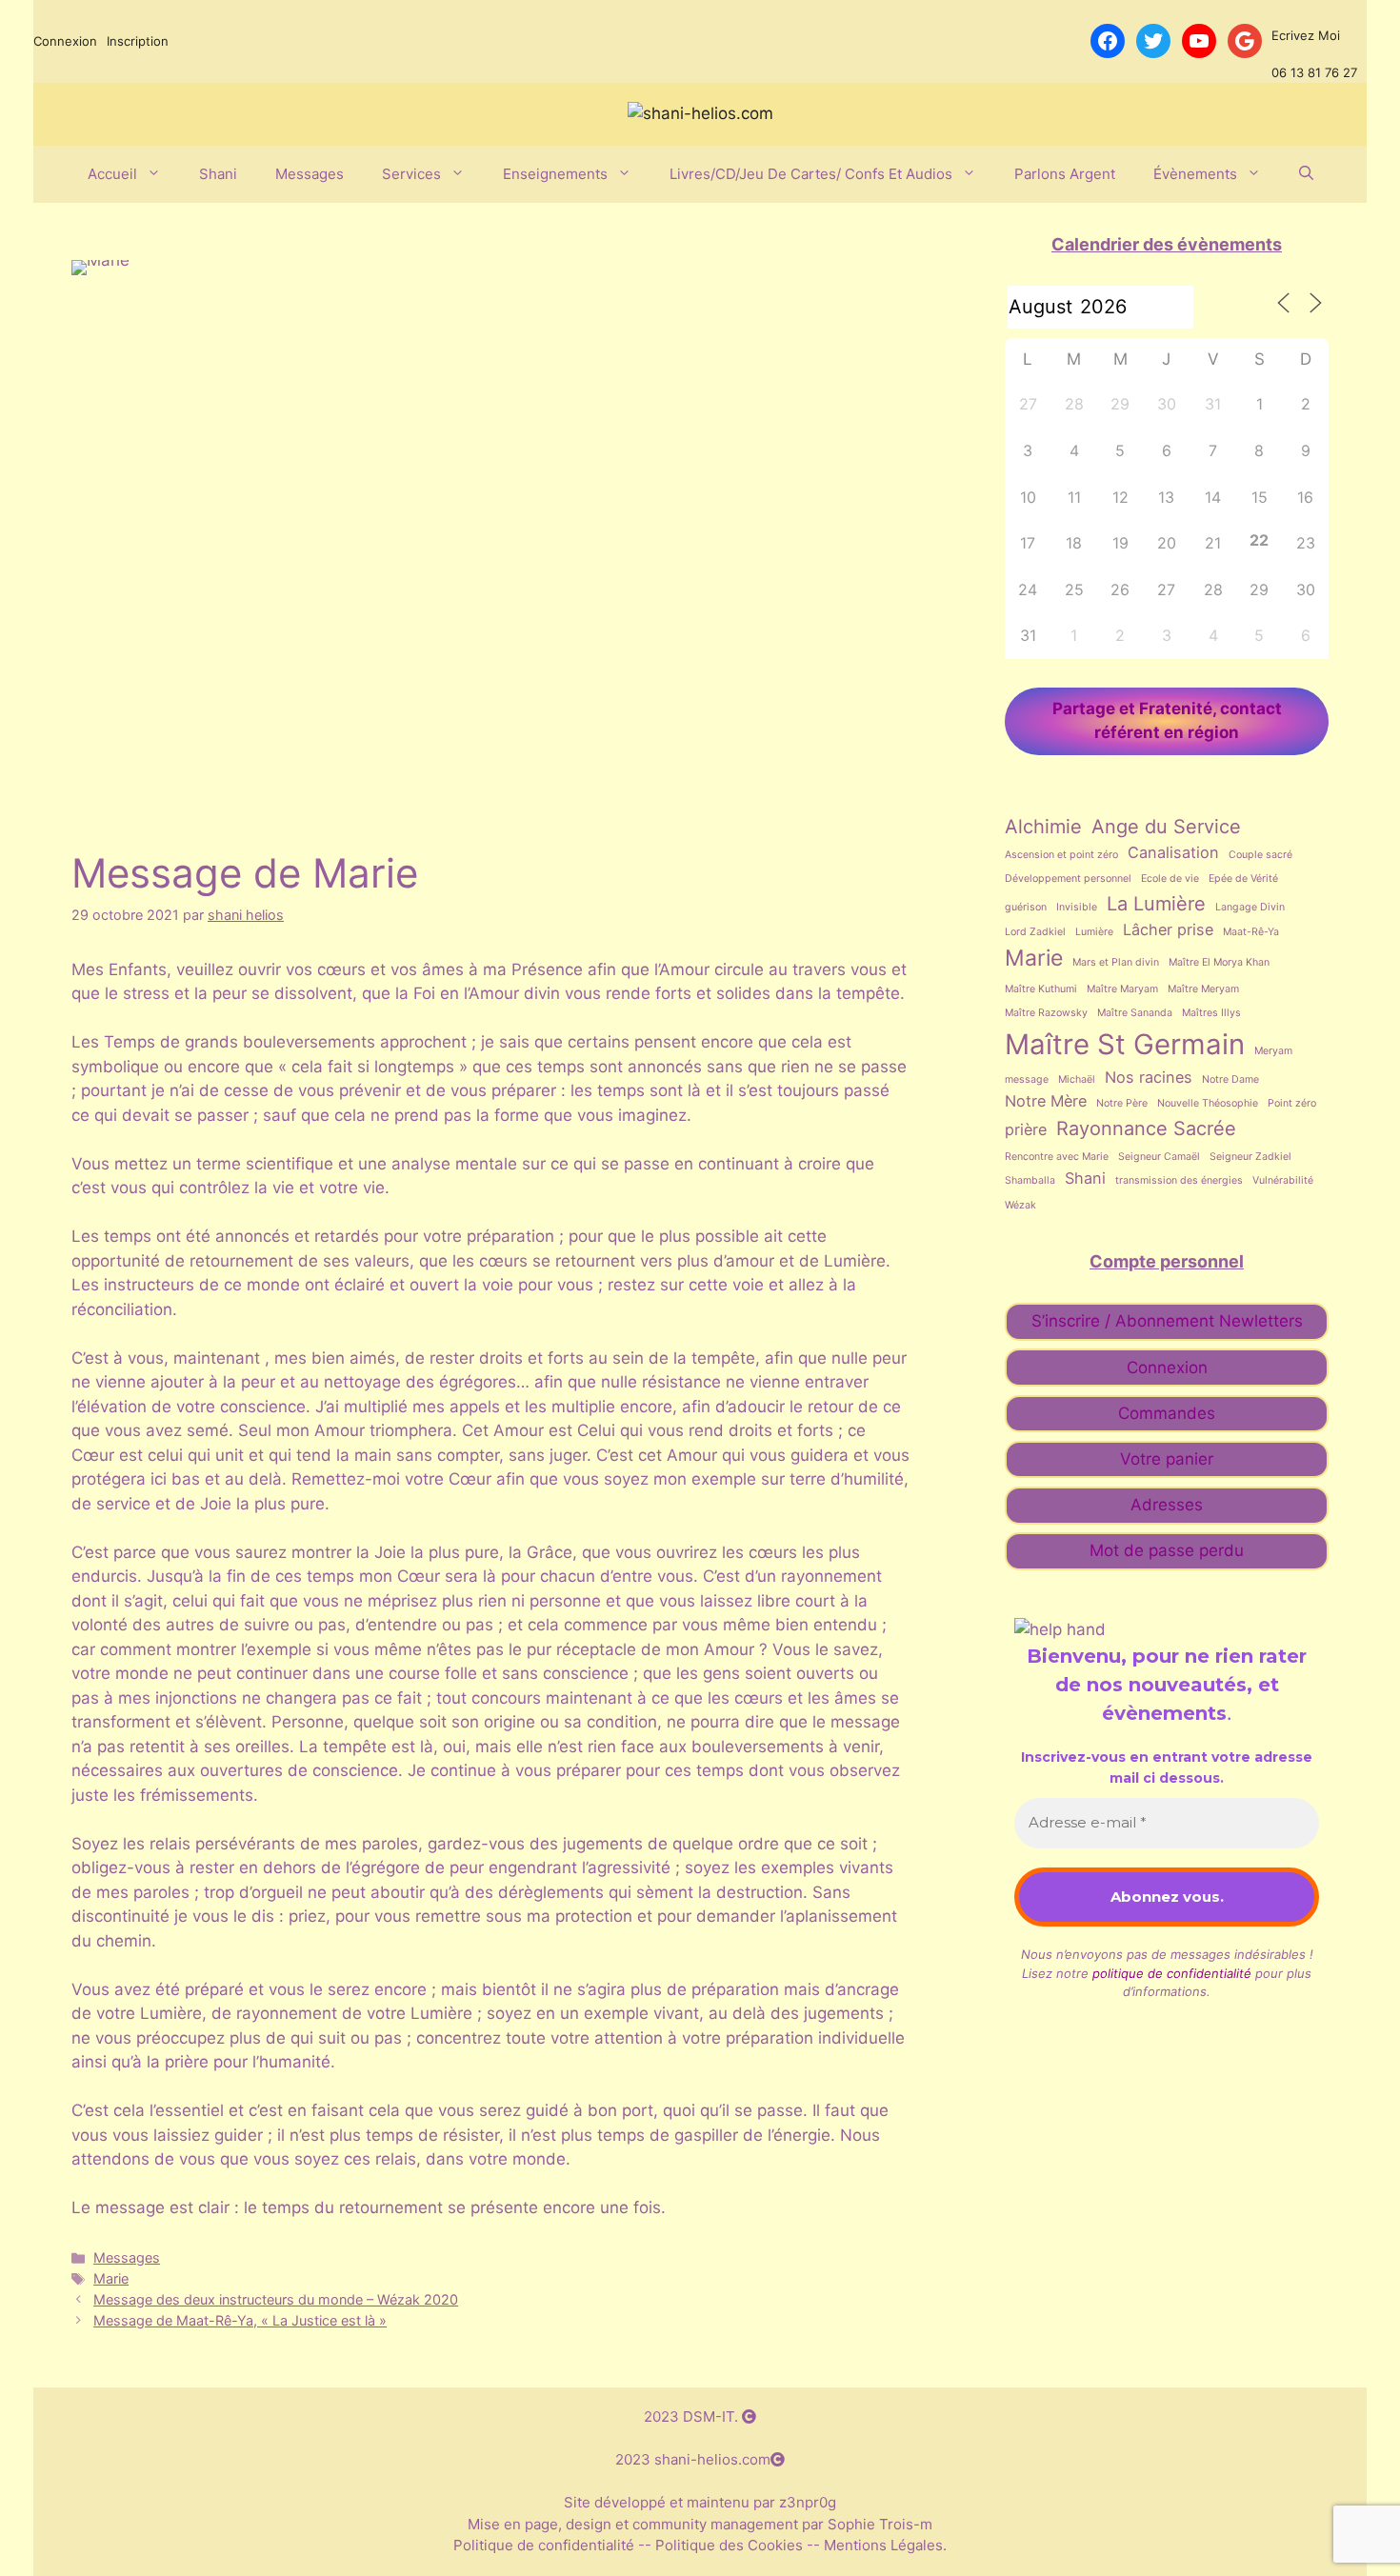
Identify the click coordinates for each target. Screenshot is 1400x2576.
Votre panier (1167, 1459)
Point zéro (1292, 1103)
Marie (111, 2278)
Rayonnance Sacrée (1146, 1128)
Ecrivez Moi (1306, 35)
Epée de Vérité (1243, 879)
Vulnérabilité (1283, 1180)
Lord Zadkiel (1035, 932)
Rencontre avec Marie (1057, 1157)
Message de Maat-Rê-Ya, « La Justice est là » (240, 2320)
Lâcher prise (1168, 929)
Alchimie (1043, 827)
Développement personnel (1068, 879)
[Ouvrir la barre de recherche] (1306, 174)
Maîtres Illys (1211, 1013)
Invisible (1077, 907)
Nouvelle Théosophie (1208, 1103)
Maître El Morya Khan (1219, 962)
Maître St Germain (1125, 1044)
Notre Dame (1230, 1079)
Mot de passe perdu (1167, 1550)
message (1027, 1079)
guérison (1026, 907)
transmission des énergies (1179, 1180)
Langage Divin (1250, 907)
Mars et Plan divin (1116, 962)
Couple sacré (1260, 855)
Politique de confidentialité (546, 2545)
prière (1026, 1129)
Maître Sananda (1135, 1013)
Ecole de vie (1170, 879)
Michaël (1077, 1079)
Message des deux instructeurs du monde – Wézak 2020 (276, 2299)
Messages (310, 174)
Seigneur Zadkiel (1250, 1157)
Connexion (65, 41)
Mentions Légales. (883, 2545)
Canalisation (1173, 852)
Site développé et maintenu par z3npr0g (700, 2502)
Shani (218, 174)
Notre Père (1122, 1103)
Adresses (1167, 1505)
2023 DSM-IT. (693, 2416)
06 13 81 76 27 (1314, 72)
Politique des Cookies (729, 2545)
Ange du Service (1166, 827)
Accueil (112, 174)
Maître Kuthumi (1041, 989)
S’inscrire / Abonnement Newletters (1167, 1321)
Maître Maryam (1122, 989)
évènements (1195, 174)
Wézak (1020, 1205)
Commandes (1167, 1413)
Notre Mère (1046, 1101)
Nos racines (1149, 1077)
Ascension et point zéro (1061, 855)
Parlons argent (1065, 174)
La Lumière (1156, 904)
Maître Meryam (1203, 989)
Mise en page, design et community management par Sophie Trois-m (700, 2524)
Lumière (1094, 932)
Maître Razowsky (1046, 1013)
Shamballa (1030, 1180)
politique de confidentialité (1172, 1973)
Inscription (138, 41)
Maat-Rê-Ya (1251, 932)
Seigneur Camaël (1159, 1157)
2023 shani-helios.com (693, 2459)
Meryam (1273, 1051)
